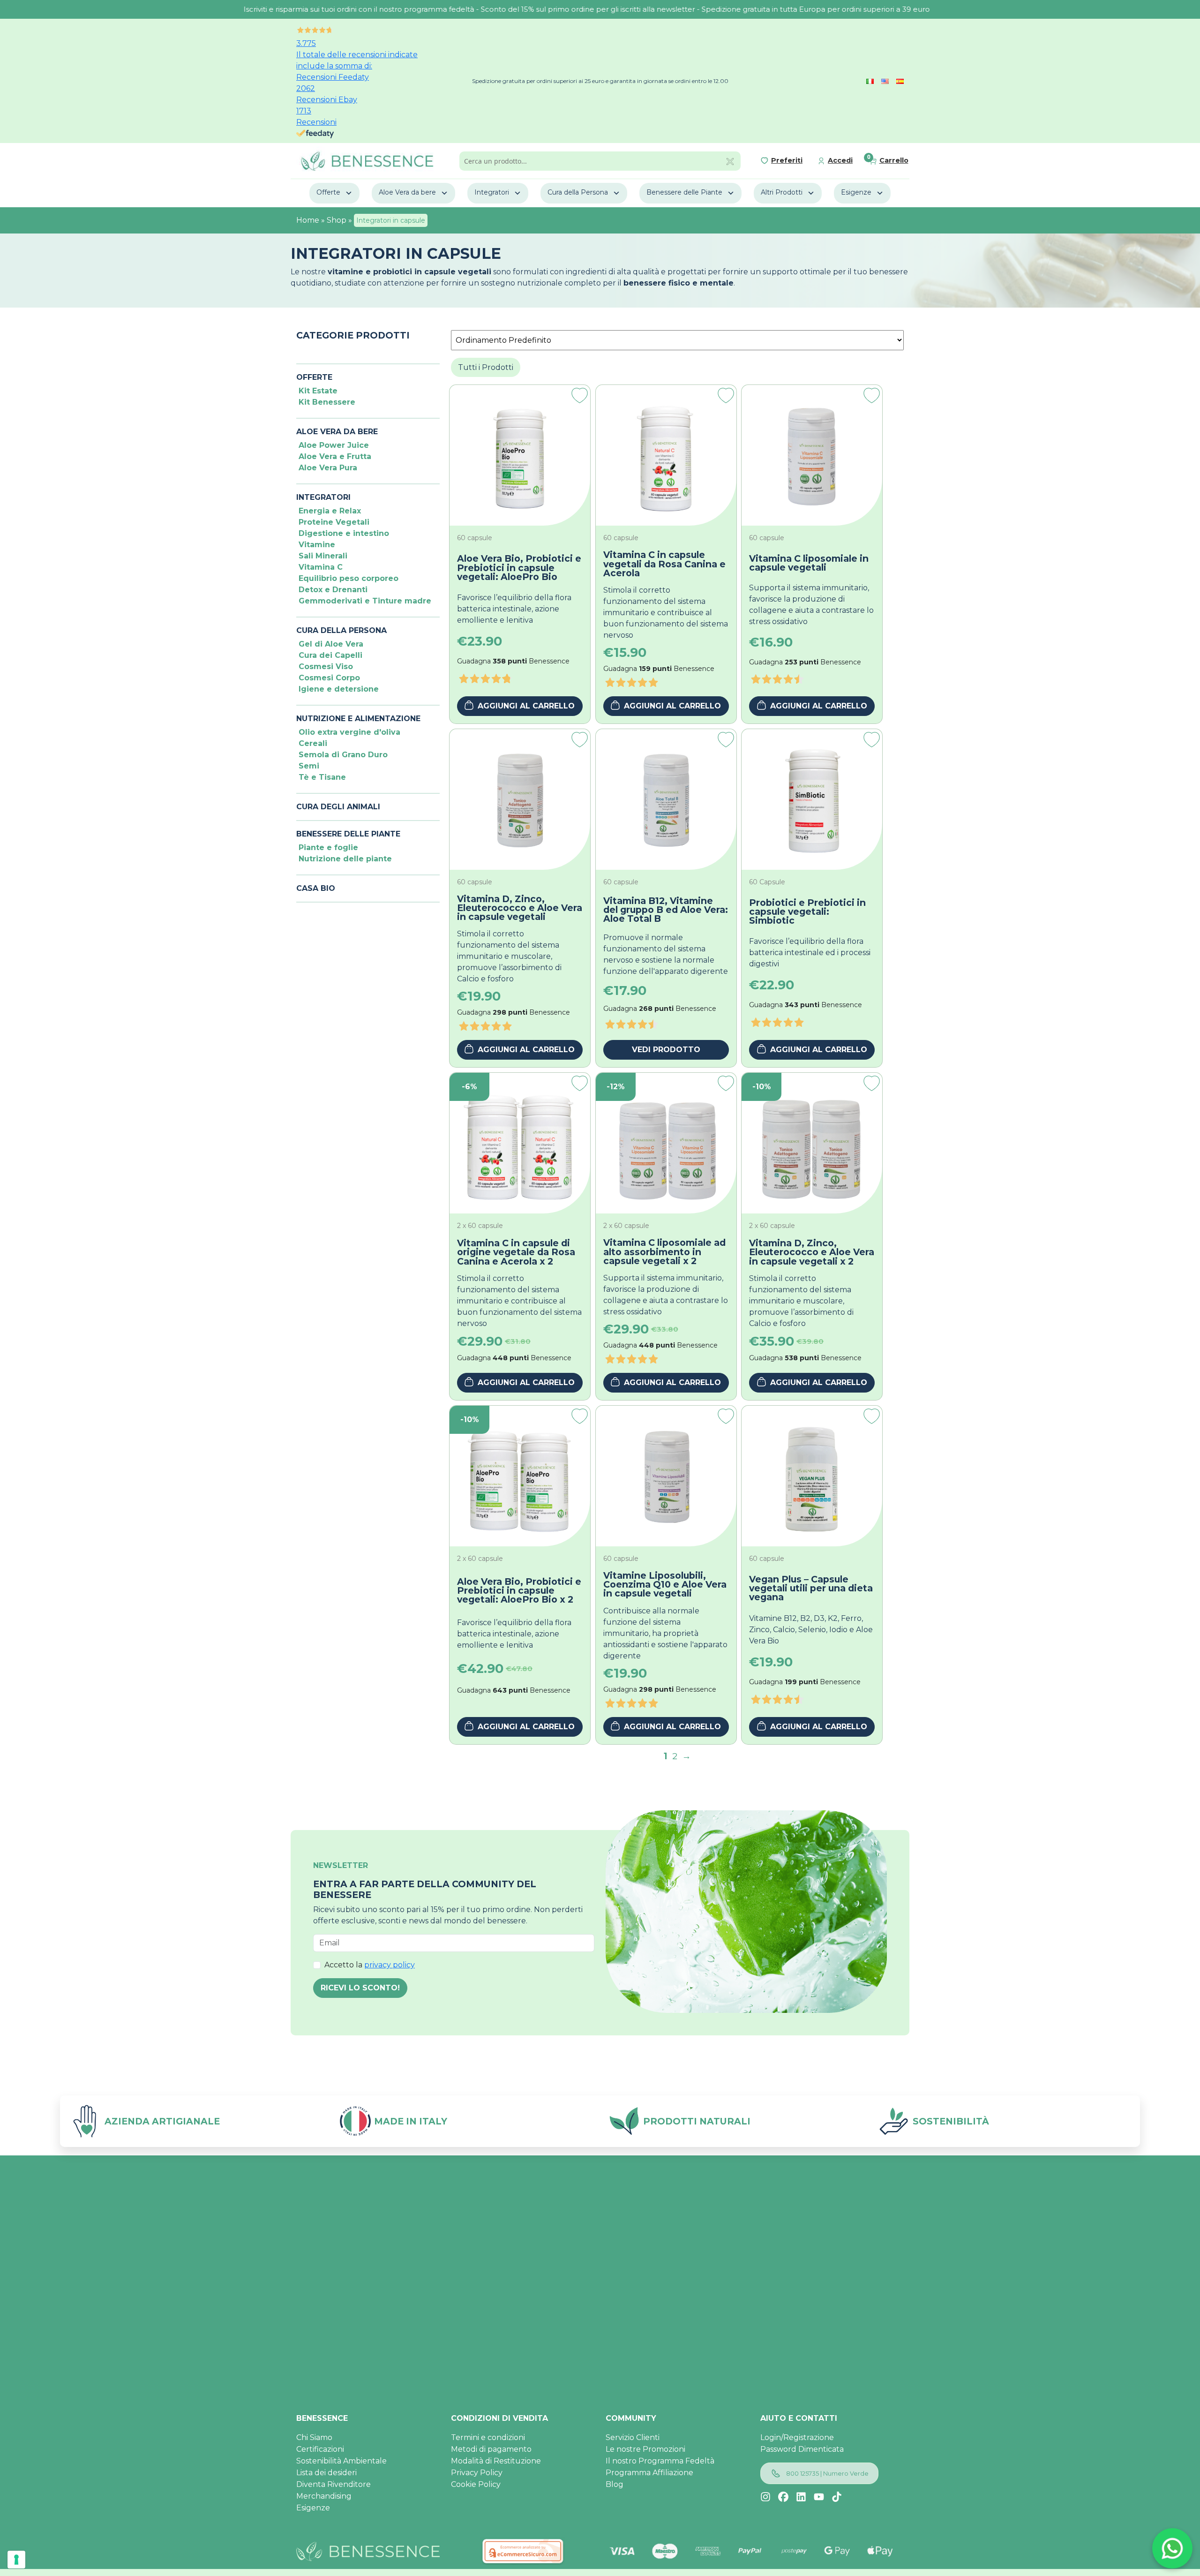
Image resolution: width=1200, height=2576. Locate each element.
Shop (337, 220)
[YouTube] (819, 2497)
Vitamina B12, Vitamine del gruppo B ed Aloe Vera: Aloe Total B (666, 910)
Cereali (313, 743)
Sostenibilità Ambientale (341, 2461)
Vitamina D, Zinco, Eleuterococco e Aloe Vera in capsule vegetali (520, 908)
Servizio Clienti (633, 2437)
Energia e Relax (330, 511)
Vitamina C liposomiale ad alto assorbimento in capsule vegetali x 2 (664, 1252)
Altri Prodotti (782, 192)
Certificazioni (320, 2449)
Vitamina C (321, 567)
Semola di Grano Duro (343, 755)
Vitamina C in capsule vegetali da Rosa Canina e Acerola (664, 564)
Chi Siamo (314, 2437)
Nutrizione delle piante (345, 859)
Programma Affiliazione (649, 2473)
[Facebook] (783, 2497)
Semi (309, 766)
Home (308, 220)
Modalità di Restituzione (496, 2461)
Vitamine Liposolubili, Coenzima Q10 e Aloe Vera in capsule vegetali (665, 1585)
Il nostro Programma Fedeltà (660, 2461)
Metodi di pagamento (491, 2449)
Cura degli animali (338, 807)
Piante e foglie (328, 847)
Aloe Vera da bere (407, 192)
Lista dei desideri (326, 2473)
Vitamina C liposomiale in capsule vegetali (809, 563)
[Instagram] (765, 2497)
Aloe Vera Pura (328, 468)
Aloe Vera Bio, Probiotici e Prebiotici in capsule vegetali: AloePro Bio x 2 (519, 1591)
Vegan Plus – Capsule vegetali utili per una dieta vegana (811, 1589)
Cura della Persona (578, 192)
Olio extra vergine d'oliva (349, 732)
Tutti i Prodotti (486, 367)
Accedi (840, 160)
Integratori (492, 192)
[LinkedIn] (801, 2497)
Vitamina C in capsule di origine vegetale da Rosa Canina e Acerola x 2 (516, 1252)
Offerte (328, 192)
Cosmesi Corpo (329, 678)
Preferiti (787, 160)
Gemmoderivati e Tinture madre (365, 601)
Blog (615, 2484)
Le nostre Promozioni (645, 2449)
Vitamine (317, 545)
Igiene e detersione (339, 689)
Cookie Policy (476, 2484)
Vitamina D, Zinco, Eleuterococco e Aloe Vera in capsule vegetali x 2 (812, 1252)
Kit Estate (318, 391)
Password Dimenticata (802, 2449)
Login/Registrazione (797, 2437)
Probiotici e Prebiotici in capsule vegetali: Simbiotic (807, 912)
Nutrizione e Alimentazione (358, 719)
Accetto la (370, 1965)
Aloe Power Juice (334, 445)
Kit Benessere (327, 402)
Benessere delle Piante (684, 192)
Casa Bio (316, 888)
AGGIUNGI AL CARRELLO (526, 706)
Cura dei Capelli (330, 655)
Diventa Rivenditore (334, 2484)
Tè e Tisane (322, 777)
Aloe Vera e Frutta (335, 456)
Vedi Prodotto (666, 1050)
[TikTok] (837, 2497)
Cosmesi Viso (326, 667)
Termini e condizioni (488, 2437)
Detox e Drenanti (333, 590)
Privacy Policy (477, 2473)
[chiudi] (730, 161)
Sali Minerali (323, 556)
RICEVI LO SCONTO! (360, 1988)
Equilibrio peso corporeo (349, 578)
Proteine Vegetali (334, 522)
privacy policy (390, 1965)
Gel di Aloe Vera (331, 644)
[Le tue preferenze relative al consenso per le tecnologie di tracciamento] (16, 2560)
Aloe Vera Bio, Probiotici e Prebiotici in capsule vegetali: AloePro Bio (519, 568)
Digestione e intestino (344, 533)
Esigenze (856, 192)
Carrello (894, 160)
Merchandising (324, 2496)
